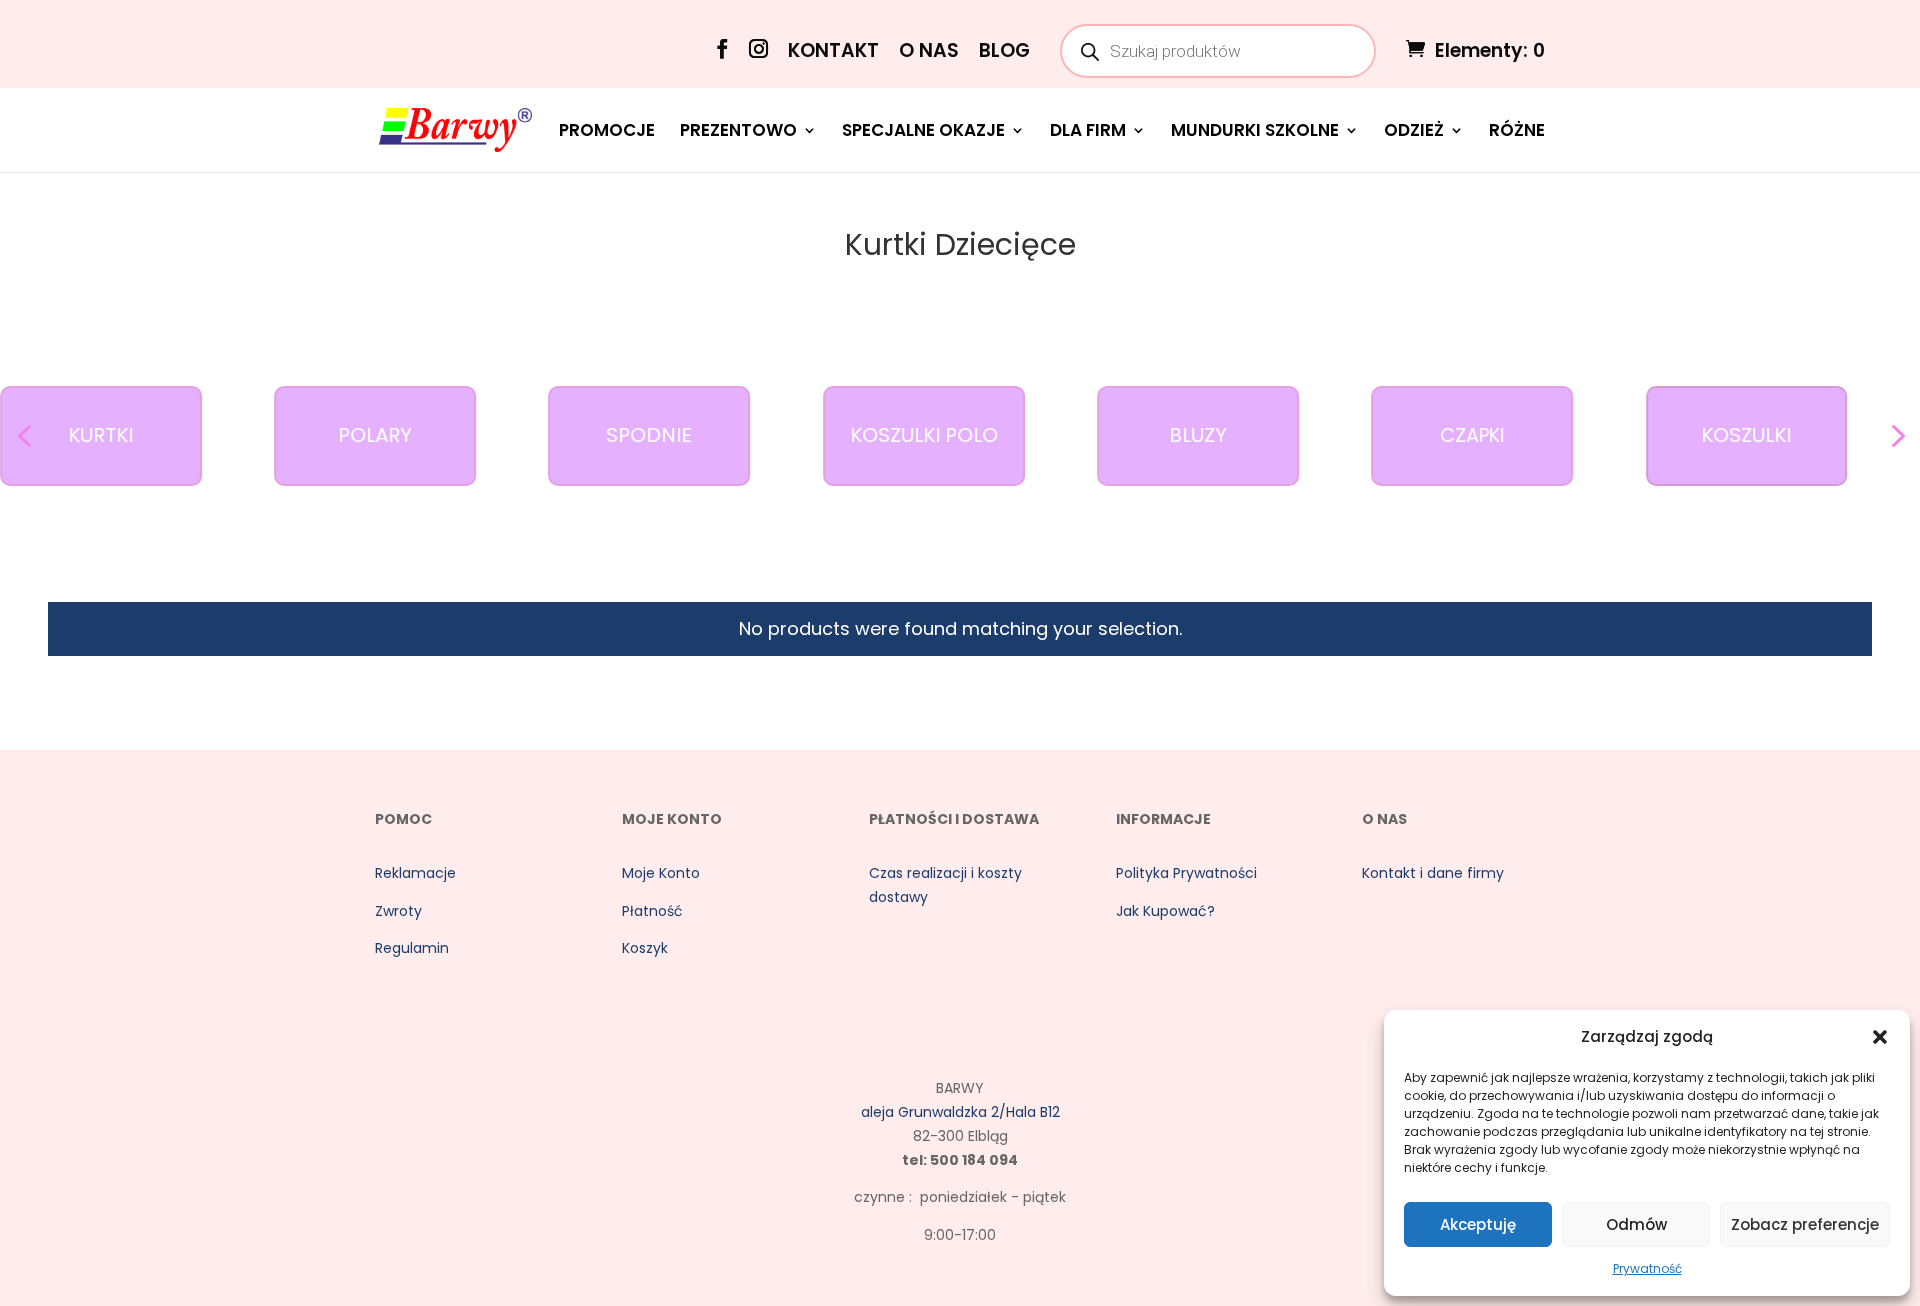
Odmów (1636, 1224)
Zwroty (398, 911)
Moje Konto (661, 873)
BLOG (1004, 52)
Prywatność (1647, 1268)
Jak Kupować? (1165, 911)
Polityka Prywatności (1186, 873)
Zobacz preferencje (1805, 1224)
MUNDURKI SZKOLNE (1255, 132)
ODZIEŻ (1414, 132)
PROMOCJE (607, 132)
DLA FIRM (1088, 132)
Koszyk (645, 948)
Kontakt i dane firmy (1433, 873)
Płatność (652, 911)
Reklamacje (415, 873)
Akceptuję (1478, 1224)
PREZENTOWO (738, 132)
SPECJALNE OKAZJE (923, 132)
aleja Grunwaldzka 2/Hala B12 (960, 1112)
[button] (1880, 1037)
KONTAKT (833, 52)
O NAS (929, 52)
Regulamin (412, 948)
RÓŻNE (1517, 132)
